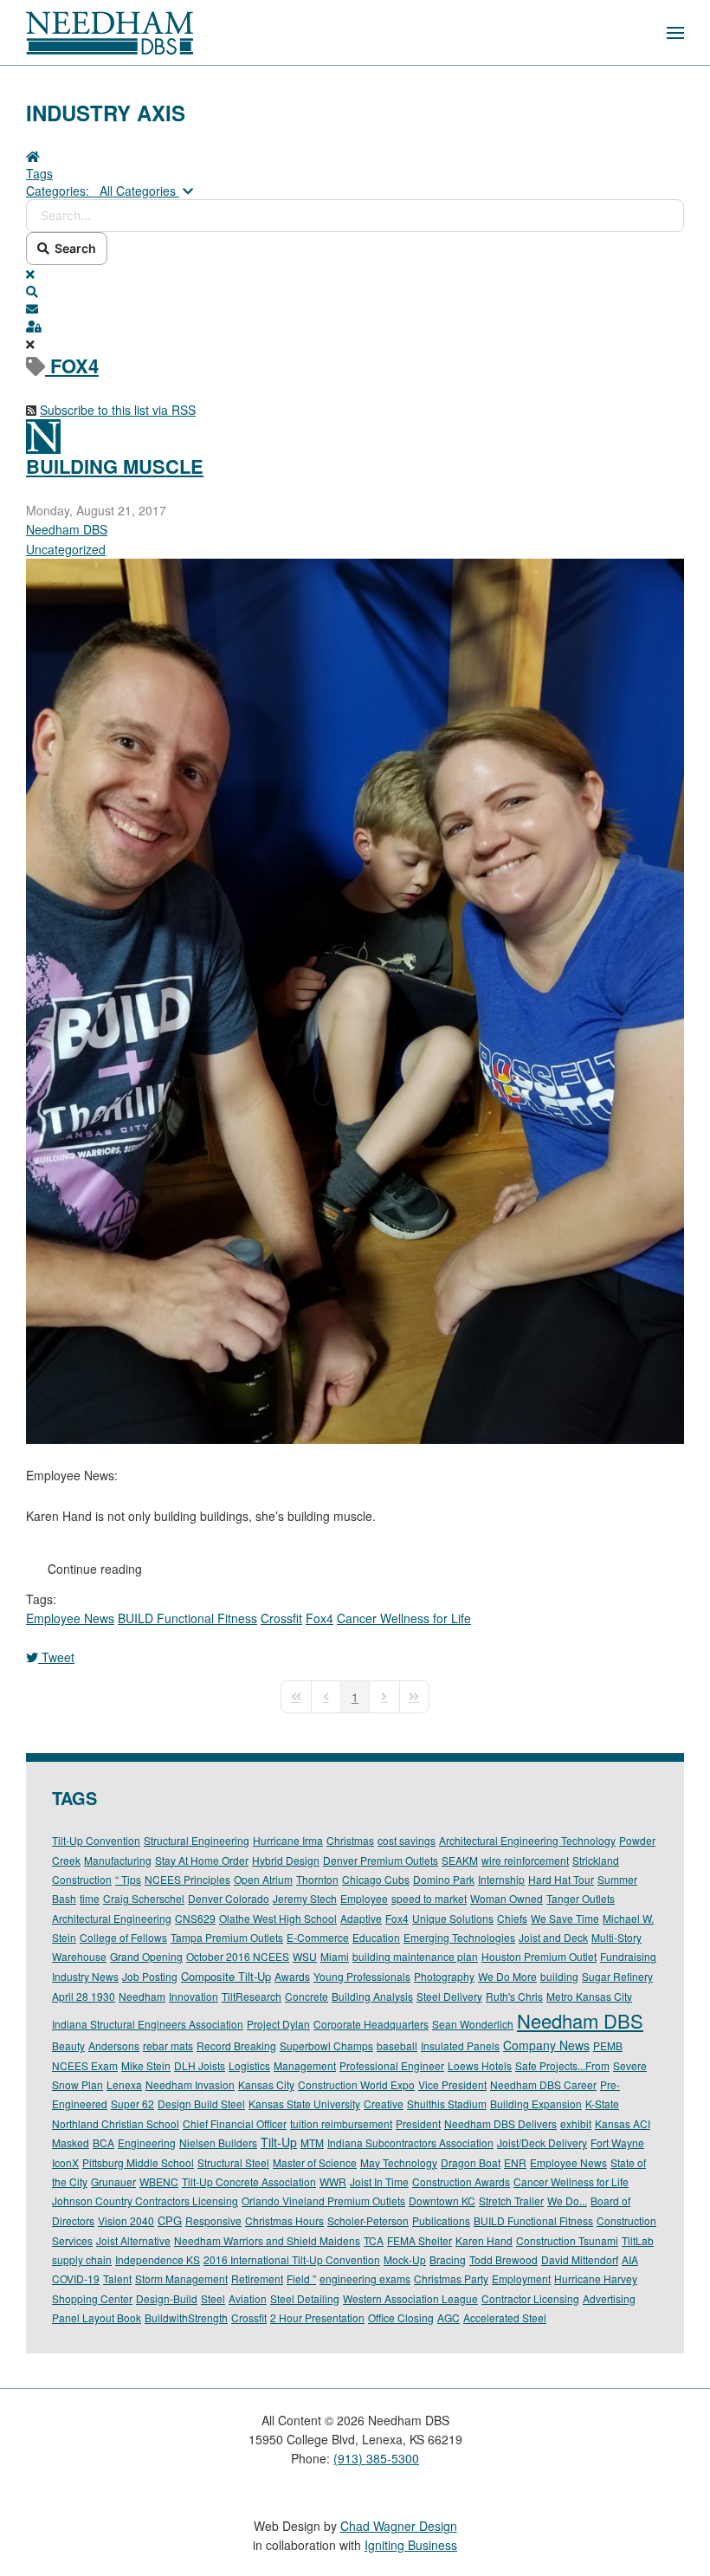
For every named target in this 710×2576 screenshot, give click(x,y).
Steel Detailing (305, 2298)
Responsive (213, 2220)
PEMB (608, 2045)
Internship (501, 1879)
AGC (449, 2317)
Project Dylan (278, 2024)
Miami (335, 1956)
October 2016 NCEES (238, 1956)
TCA (374, 2240)
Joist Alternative (133, 2240)
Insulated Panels (460, 2045)
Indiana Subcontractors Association (410, 2142)
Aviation (248, 2298)
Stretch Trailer (511, 2201)
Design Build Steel (201, 2104)
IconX (65, 2162)
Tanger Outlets (581, 1898)
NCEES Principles (187, 1879)
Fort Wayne (617, 2142)
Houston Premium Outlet (539, 1956)
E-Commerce (318, 1937)
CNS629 (195, 1918)
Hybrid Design (286, 1860)
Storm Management (181, 2278)
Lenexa (124, 2084)
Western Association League (410, 2298)
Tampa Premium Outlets (227, 1937)
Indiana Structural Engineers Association (148, 2024)
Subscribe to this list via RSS (118, 410)
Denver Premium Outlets (381, 1860)
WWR (333, 2181)
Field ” (301, 2278)
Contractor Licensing (530, 2298)
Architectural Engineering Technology (527, 1840)
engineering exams (365, 2278)
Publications (441, 2220)
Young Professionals (362, 1976)
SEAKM (460, 1860)
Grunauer (113, 2181)
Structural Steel (233, 2162)
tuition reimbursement (341, 2123)
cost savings (407, 1840)
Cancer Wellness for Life (404, 1618)
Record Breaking (236, 2045)
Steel (213, 2298)
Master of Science (315, 2162)
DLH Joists (200, 2065)
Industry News (85, 1976)
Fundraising (628, 1956)
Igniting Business (411, 2545)
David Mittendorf (580, 2259)
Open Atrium (263, 1879)
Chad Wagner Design (399, 2526)
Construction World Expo (356, 2084)
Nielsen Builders (218, 2142)
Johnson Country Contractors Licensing (145, 2201)
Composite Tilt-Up (226, 1976)
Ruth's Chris (514, 1996)
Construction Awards (461, 2181)
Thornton (317, 1879)
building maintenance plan (415, 1956)
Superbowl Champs (326, 2045)
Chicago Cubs (376, 1879)
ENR (515, 2162)
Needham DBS (67, 529)
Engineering (147, 2142)
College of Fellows (123, 1937)
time (90, 1898)
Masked (71, 2142)
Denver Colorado (229, 1898)
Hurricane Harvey (596, 2278)
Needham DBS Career (543, 2084)
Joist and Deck (553, 1937)
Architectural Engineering (112, 1918)
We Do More (507, 1976)
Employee (364, 1898)
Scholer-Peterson (368, 2220)
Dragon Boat (471, 2162)
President (418, 2123)
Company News (546, 2045)
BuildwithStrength (186, 2317)
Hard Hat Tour (561, 1879)
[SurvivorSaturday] (355, 1000)
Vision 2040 (126, 2220)
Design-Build (167, 2298)
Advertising (609, 2298)
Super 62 (132, 2104)
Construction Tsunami (567, 2240)
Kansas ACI (623, 2123)
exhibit (576, 2123)
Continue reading (95, 1569)
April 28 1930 (84, 1996)
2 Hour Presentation (317, 2317)
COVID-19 (76, 2278)
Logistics (249, 2065)
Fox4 (319, 1618)
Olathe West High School (278, 1918)
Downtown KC (442, 2201)
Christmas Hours (284, 2220)
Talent (117, 2278)
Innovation (194, 1996)
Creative (384, 2104)
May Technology (399, 2162)
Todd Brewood (503, 2259)
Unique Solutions (453, 1918)
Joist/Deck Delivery (542, 2142)
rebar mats (168, 2045)
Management (305, 2065)
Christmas (350, 1840)
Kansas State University (304, 2104)
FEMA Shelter (420, 2240)
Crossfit (281, 1618)
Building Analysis (372, 1996)
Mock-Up (405, 2259)
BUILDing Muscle (115, 466)
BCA (103, 2142)
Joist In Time (379, 2181)
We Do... (567, 2201)
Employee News (70, 1618)
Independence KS (158, 2259)
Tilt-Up (279, 2142)
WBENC (159, 2181)
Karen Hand (484, 2240)
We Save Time (565, 1918)
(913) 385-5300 (376, 2458)
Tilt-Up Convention (96, 1840)
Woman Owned (507, 1898)
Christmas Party (451, 2278)
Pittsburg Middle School (138, 2162)
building (559, 1976)
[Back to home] (110, 32)
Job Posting (150, 1976)
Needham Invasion (190, 2084)
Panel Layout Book (97, 2317)
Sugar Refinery (617, 1976)
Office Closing (401, 2317)
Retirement (257, 2278)
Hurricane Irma (288, 1840)
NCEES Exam (85, 2065)
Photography (444, 1976)
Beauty (68, 2045)
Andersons (114, 2045)
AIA (630, 2259)
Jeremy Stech (305, 1898)
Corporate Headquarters (371, 2024)
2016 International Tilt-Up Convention (292, 2259)
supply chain (82, 2259)
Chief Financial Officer (235, 2123)
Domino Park (444, 1879)
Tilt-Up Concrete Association (249, 2181)
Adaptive (361, 1918)
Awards (292, 1976)
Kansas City (266, 2084)
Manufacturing (118, 1860)
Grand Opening (146, 1956)
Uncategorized (66, 549)
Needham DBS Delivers (500, 2123)
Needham (142, 1996)
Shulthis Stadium (447, 2104)
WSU (305, 1956)
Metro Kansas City (589, 1996)
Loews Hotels (480, 2065)
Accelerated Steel (505, 2317)
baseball (397, 2045)
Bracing (448, 2259)
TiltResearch (252, 1996)
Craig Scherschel (144, 1898)
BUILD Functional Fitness (187, 1618)
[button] (675, 32)
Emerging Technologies (459, 1937)
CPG (170, 2220)
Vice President (452, 2084)
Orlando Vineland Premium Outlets (323, 2201)
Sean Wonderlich (473, 2024)
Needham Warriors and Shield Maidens (267, 2240)
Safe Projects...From (562, 2065)
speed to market (429, 1898)
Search (73, 248)
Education (376, 1937)
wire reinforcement (525, 1860)
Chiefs (512, 1918)
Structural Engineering (197, 1840)
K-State (602, 2104)
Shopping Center (92, 2298)
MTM (312, 2142)
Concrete (307, 1996)
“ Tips (128, 1879)
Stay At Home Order (202, 1860)
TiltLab (638, 2240)
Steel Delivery (449, 1996)
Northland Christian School (116, 2123)
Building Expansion (536, 2104)
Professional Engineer (392, 2065)
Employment (521, 2278)
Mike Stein (146, 2065)
